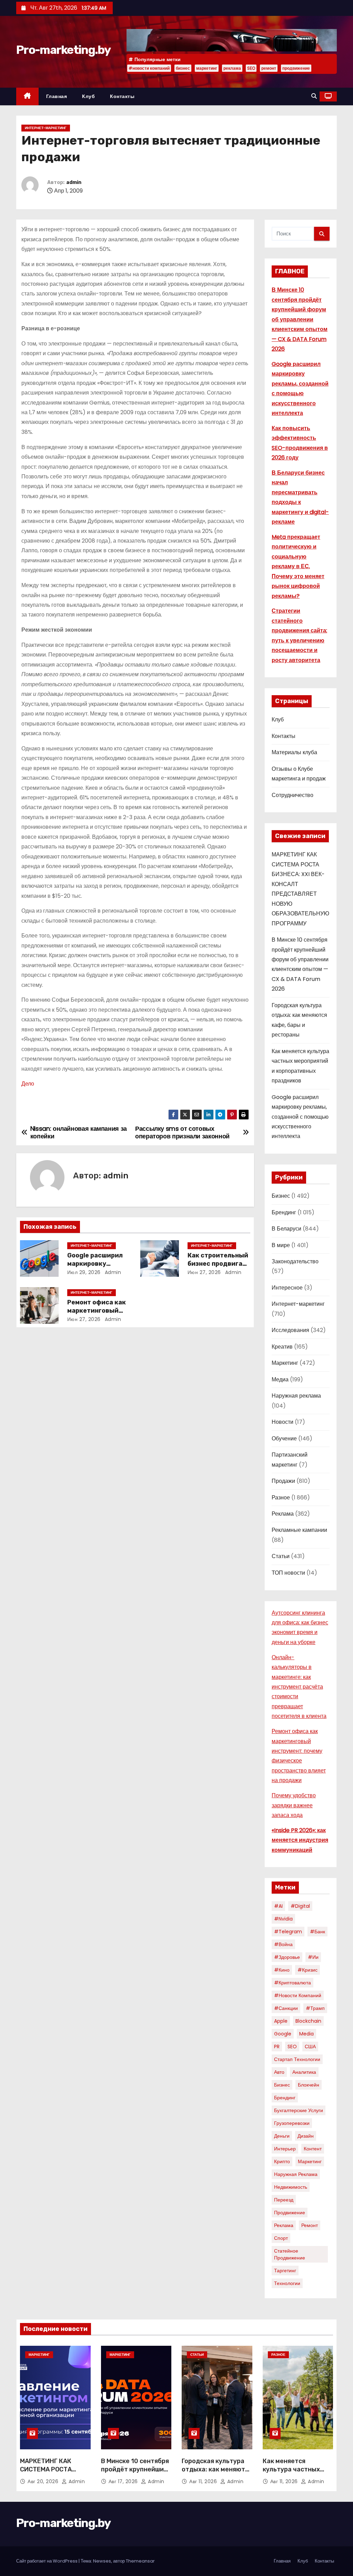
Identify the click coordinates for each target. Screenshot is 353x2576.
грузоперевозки (292, 2123)
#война (283, 1944)
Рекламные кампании (299, 1530)
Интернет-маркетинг (46, 128)
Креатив (282, 1347)
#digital (300, 1906)
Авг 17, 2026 (124, 2481)
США (310, 2047)
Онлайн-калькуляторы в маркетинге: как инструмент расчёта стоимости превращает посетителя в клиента (299, 1687)
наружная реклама (296, 2174)
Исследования (290, 1330)
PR (277, 2047)
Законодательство (295, 1261)
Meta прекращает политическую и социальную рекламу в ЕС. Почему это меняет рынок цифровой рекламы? (298, 566)
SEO (251, 68)
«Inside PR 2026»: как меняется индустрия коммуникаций (300, 1840)
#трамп (315, 2008)
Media (306, 2034)
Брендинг (284, 1212)
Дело (28, 1084)
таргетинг (285, 2271)
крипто (282, 2161)
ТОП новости (288, 1573)
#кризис (307, 1970)
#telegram (288, 1932)
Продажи (283, 1481)
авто (279, 2072)
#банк (317, 1932)
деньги (282, 2136)
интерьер (285, 2149)
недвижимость (291, 2187)
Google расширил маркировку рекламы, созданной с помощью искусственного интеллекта (300, 1117)
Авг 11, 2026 (204, 2481)
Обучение (284, 1438)
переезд (284, 2200)
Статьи (281, 1556)
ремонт (269, 68)
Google (283, 2034)
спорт (281, 2238)
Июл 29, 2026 (84, 1272)
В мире (281, 1245)
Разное (281, 1498)
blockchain (308, 2021)
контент (313, 2149)
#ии (313, 1957)
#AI (278, 1906)
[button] (314, 96)
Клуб (88, 96)
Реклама (283, 1514)
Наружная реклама (296, 1396)
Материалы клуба (294, 752)
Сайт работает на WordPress (47, 2561)
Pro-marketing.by (63, 50)
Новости (283, 1422)
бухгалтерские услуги (299, 2110)
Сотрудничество (293, 795)
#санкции (286, 2008)
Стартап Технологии (297, 2059)
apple (281, 2021)
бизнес (183, 68)
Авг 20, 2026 (44, 2481)
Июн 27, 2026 (204, 1272)
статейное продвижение (290, 2254)
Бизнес (281, 1196)
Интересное (287, 1288)
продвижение (296, 68)
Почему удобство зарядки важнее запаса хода (294, 1805)
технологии (287, 2283)
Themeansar (140, 2561)
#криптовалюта (293, 1983)
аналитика (304, 2072)
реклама (232, 68)
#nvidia (283, 1919)
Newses (102, 2561)
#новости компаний (149, 68)
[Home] (27, 96)
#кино (282, 1970)
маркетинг (207, 68)
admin (74, 182)
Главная (57, 96)
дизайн (306, 2136)
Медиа (280, 1379)
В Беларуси (286, 1229)
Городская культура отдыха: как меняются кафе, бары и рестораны (217, 2473)
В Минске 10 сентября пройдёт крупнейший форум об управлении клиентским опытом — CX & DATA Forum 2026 (300, 319)
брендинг (285, 2098)
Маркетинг (285, 1363)
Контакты (122, 96)
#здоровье (287, 1957)
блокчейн (309, 2085)
